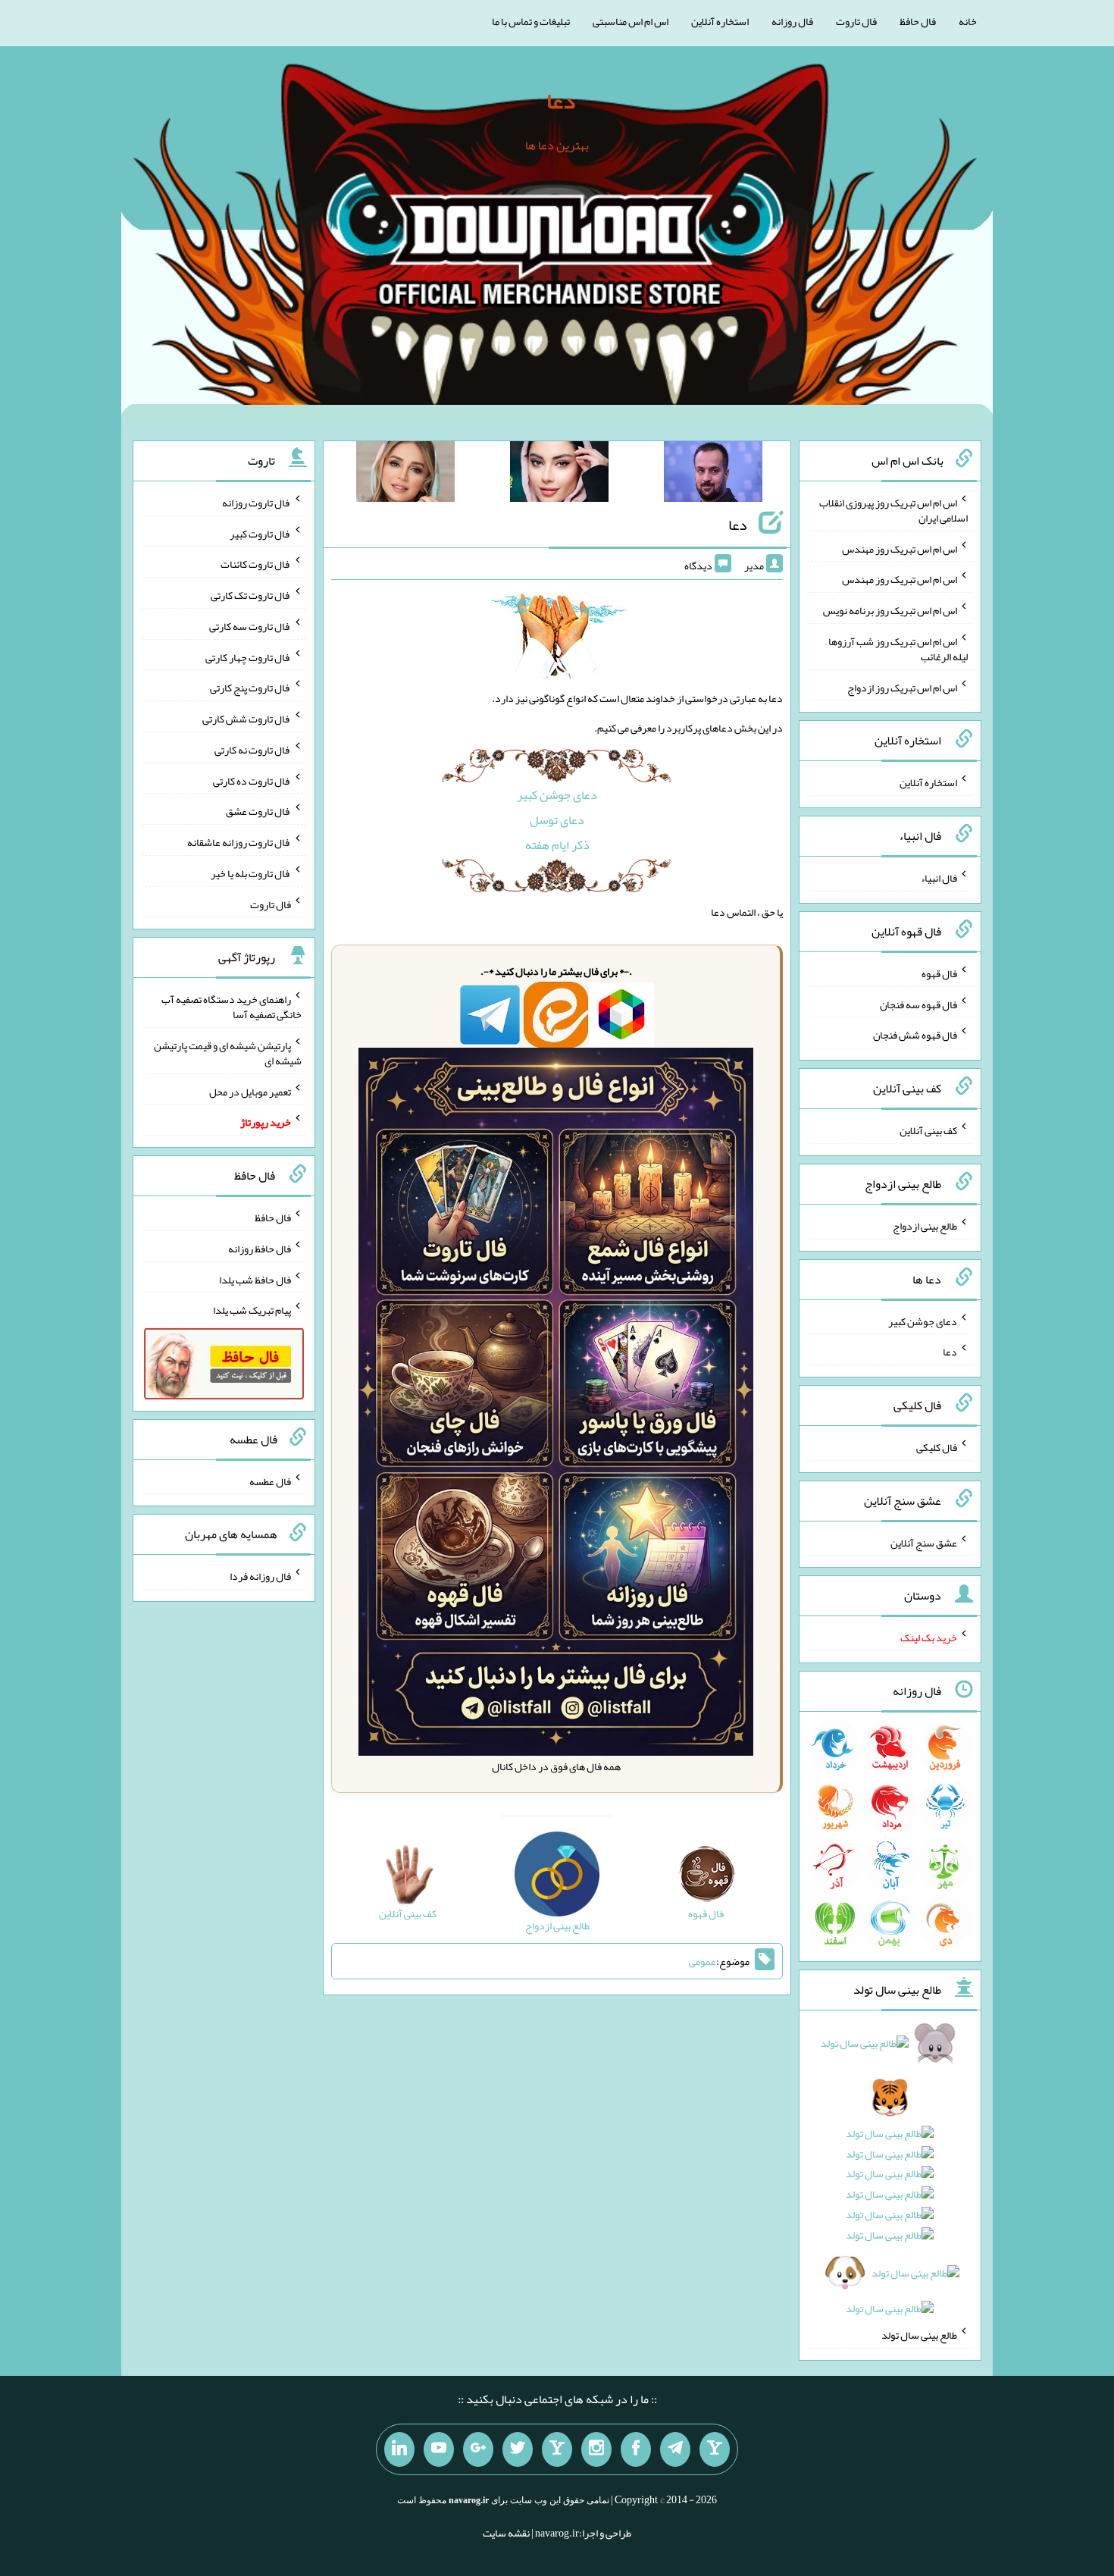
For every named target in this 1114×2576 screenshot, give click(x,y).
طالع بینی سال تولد (919, 2335)
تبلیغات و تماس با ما (531, 21)
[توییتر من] (518, 2449)
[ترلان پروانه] (559, 475)
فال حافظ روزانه (260, 1249)
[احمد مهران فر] (713, 475)
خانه (968, 21)
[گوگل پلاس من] (478, 2449)
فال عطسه (270, 1481)
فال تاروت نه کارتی (253, 750)
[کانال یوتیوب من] (439, 2449)
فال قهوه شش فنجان (915, 1035)
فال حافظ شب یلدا (255, 1279)
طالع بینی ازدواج (925, 1226)
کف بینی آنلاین (928, 1130)
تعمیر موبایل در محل (250, 1091)
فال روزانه (792, 21)
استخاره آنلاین (720, 21)
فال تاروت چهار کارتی (248, 657)
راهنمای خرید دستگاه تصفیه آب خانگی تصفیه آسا (232, 1007)
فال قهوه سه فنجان (918, 1004)
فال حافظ (918, 21)
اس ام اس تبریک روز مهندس (900, 548)
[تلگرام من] (675, 2449)
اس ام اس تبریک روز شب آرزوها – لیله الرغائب (897, 649)
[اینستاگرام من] (596, 2449)
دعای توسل (557, 820)
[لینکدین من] (399, 2449)
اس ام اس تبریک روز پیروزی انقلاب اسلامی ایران (893, 510)
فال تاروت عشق (258, 811)
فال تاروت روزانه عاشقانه (239, 842)
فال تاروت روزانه (257, 503)
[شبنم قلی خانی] (405, 475)
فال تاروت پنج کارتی (250, 688)
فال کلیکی (937, 1447)
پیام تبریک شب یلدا (252, 1310)
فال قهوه (939, 973)
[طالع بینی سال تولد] (890, 2181)
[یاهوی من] (715, 2449)
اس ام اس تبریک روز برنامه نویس (890, 610)
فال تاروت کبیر (260, 533)
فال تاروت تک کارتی (251, 595)
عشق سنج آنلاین (924, 1542)
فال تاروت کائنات (256, 564)
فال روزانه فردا (260, 1576)
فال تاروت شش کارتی (247, 719)
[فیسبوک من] (636, 2449)
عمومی (703, 1961)
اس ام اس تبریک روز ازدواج (902, 687)
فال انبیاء (939, 878)
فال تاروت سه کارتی (250, 626)
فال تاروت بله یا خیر (251, 873)
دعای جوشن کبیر (557, 795)
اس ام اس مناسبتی (631, 21)
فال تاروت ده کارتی (252, 780)
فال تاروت (856, 21)
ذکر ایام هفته (557, 845)
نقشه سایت (506, 2533)
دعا (561, 101)
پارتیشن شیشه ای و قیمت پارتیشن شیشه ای (228, 1053)
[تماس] (557, 2449)
